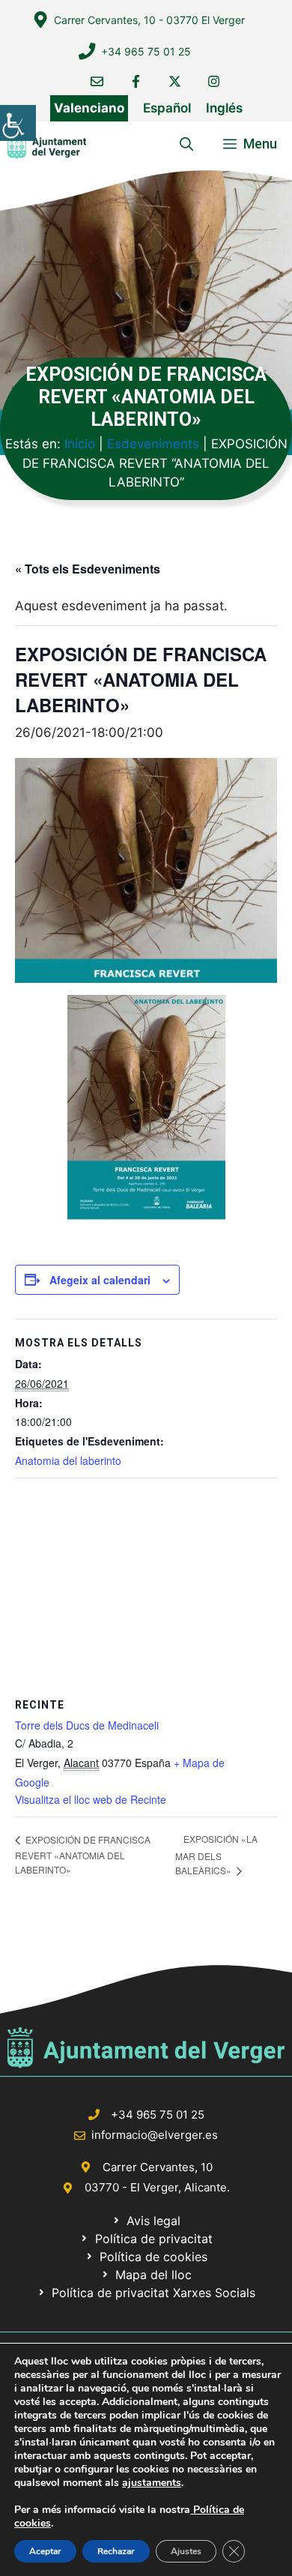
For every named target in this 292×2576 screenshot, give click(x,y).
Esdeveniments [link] (153, 444)
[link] (18, 123)
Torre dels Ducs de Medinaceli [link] (87, 1725)
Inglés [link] (224, 108)
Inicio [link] (80, 444)
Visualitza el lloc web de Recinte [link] (91, 1799)
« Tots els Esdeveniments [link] (88, 569)
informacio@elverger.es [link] (155, 2135)
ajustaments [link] (152, 2483)
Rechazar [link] (116, 2551)
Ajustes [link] (186, 2551)
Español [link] (167, 108)
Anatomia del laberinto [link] (68, 1460)
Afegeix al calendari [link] (100, 1280)
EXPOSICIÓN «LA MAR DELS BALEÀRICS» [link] (216, 1854)
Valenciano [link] (89, 108)
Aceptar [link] (45, 2551)
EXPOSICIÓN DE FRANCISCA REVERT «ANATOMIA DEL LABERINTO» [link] (83, 1854)
